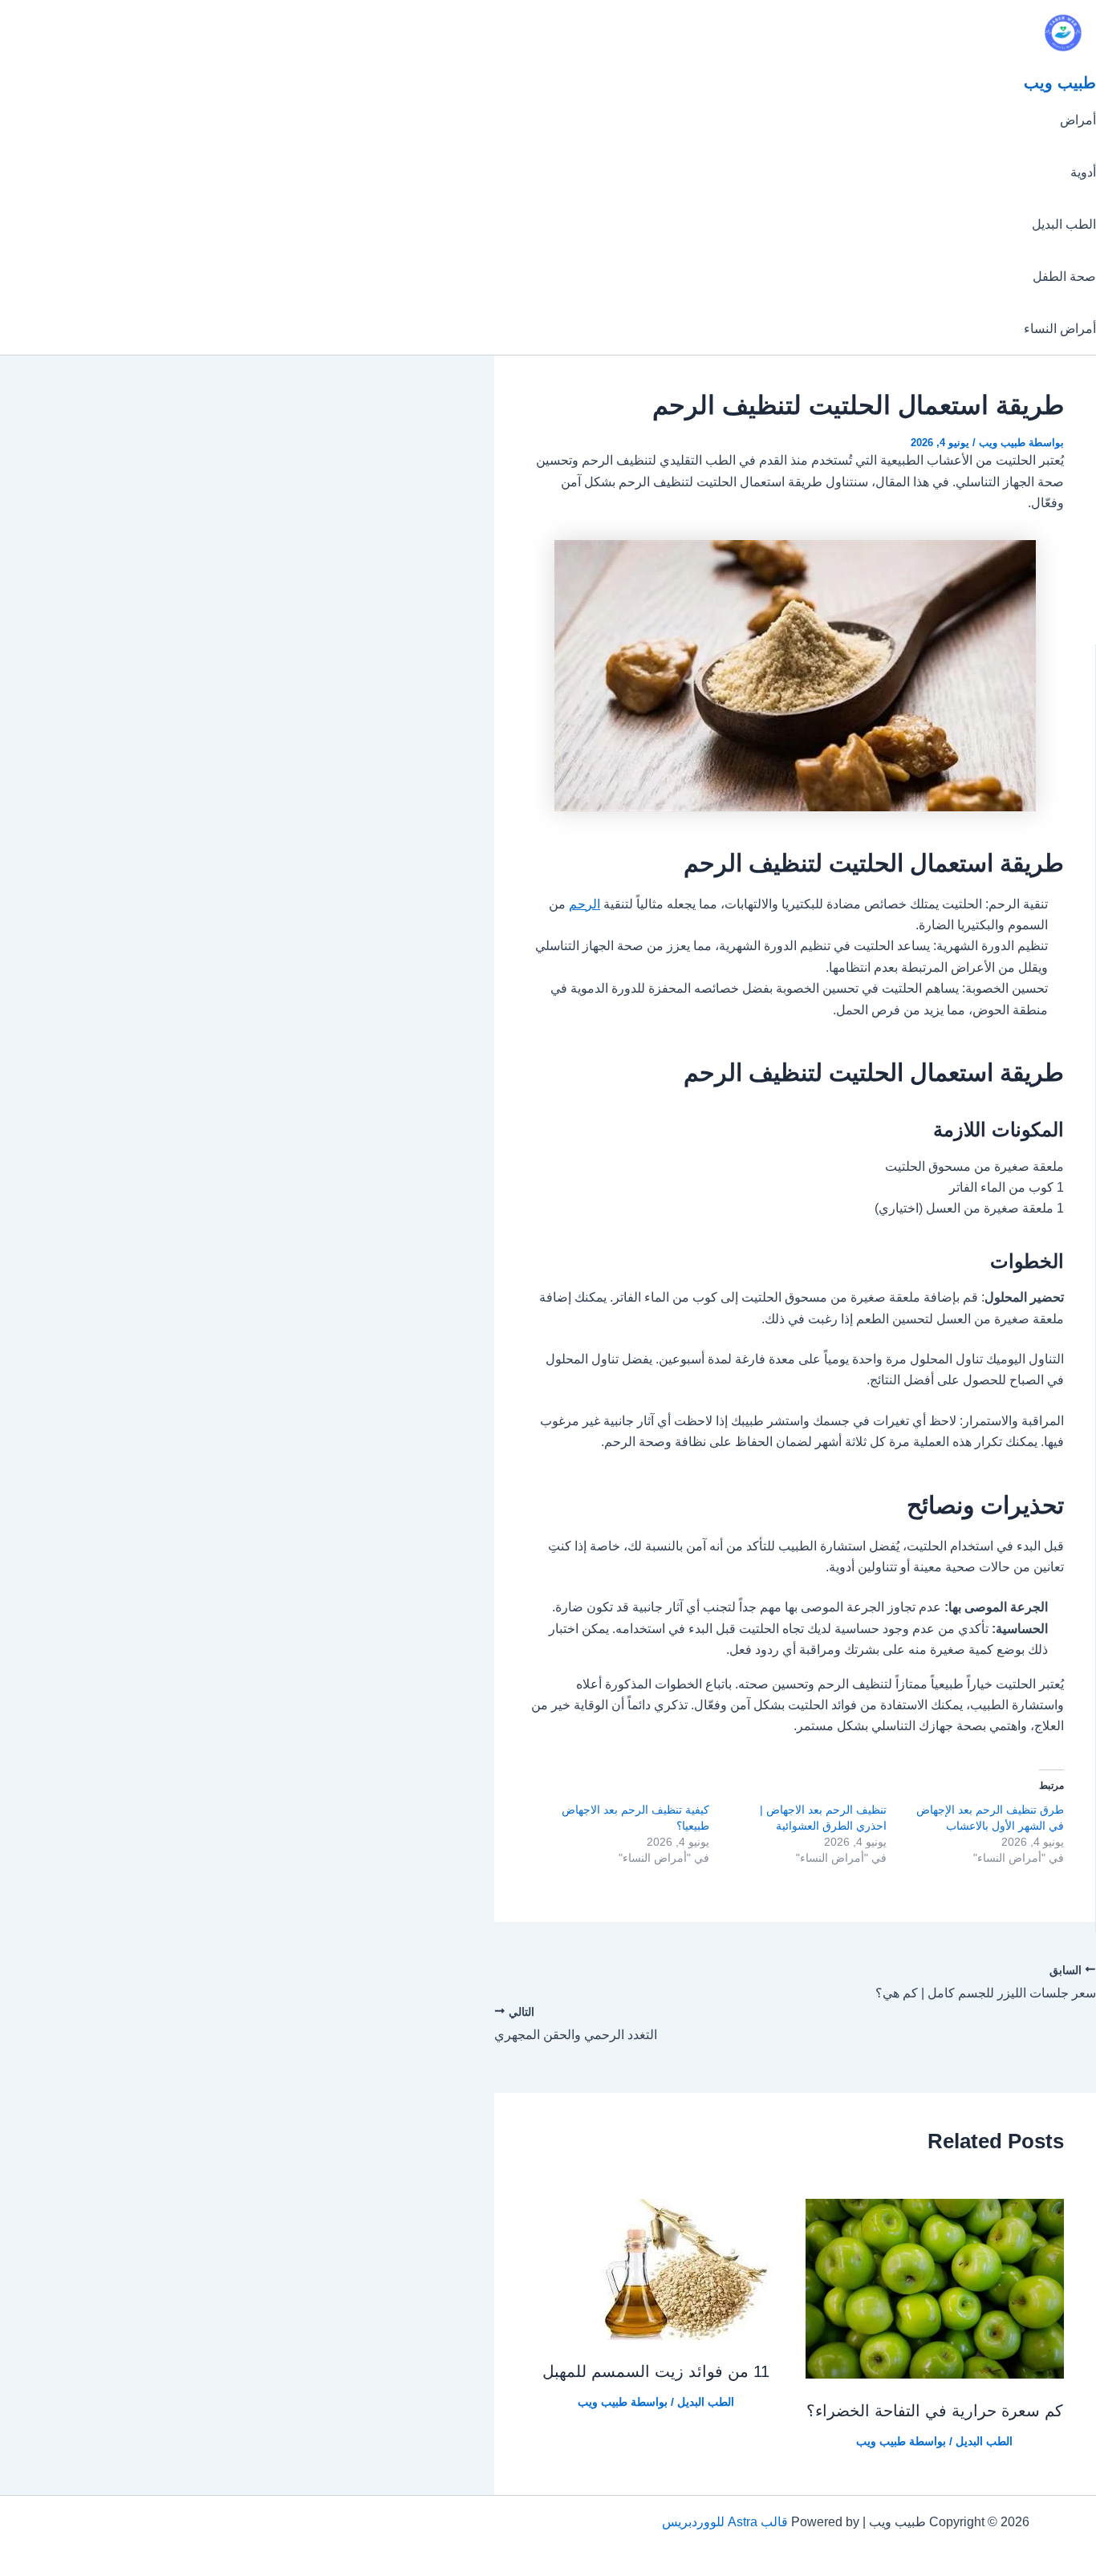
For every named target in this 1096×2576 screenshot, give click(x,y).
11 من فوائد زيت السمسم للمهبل (656, 2371)
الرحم (585, 904)
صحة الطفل (1064, 276)
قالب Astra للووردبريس (725, 2522)
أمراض (1078, 120)
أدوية (1083, 172)
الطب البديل (1064, 224)
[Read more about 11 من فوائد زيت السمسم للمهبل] (671, 2336)
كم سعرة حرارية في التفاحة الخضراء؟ (935, 2411)
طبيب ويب (1060, 83)
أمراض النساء (1060, 329)
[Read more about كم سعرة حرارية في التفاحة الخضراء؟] (935, 2374)
